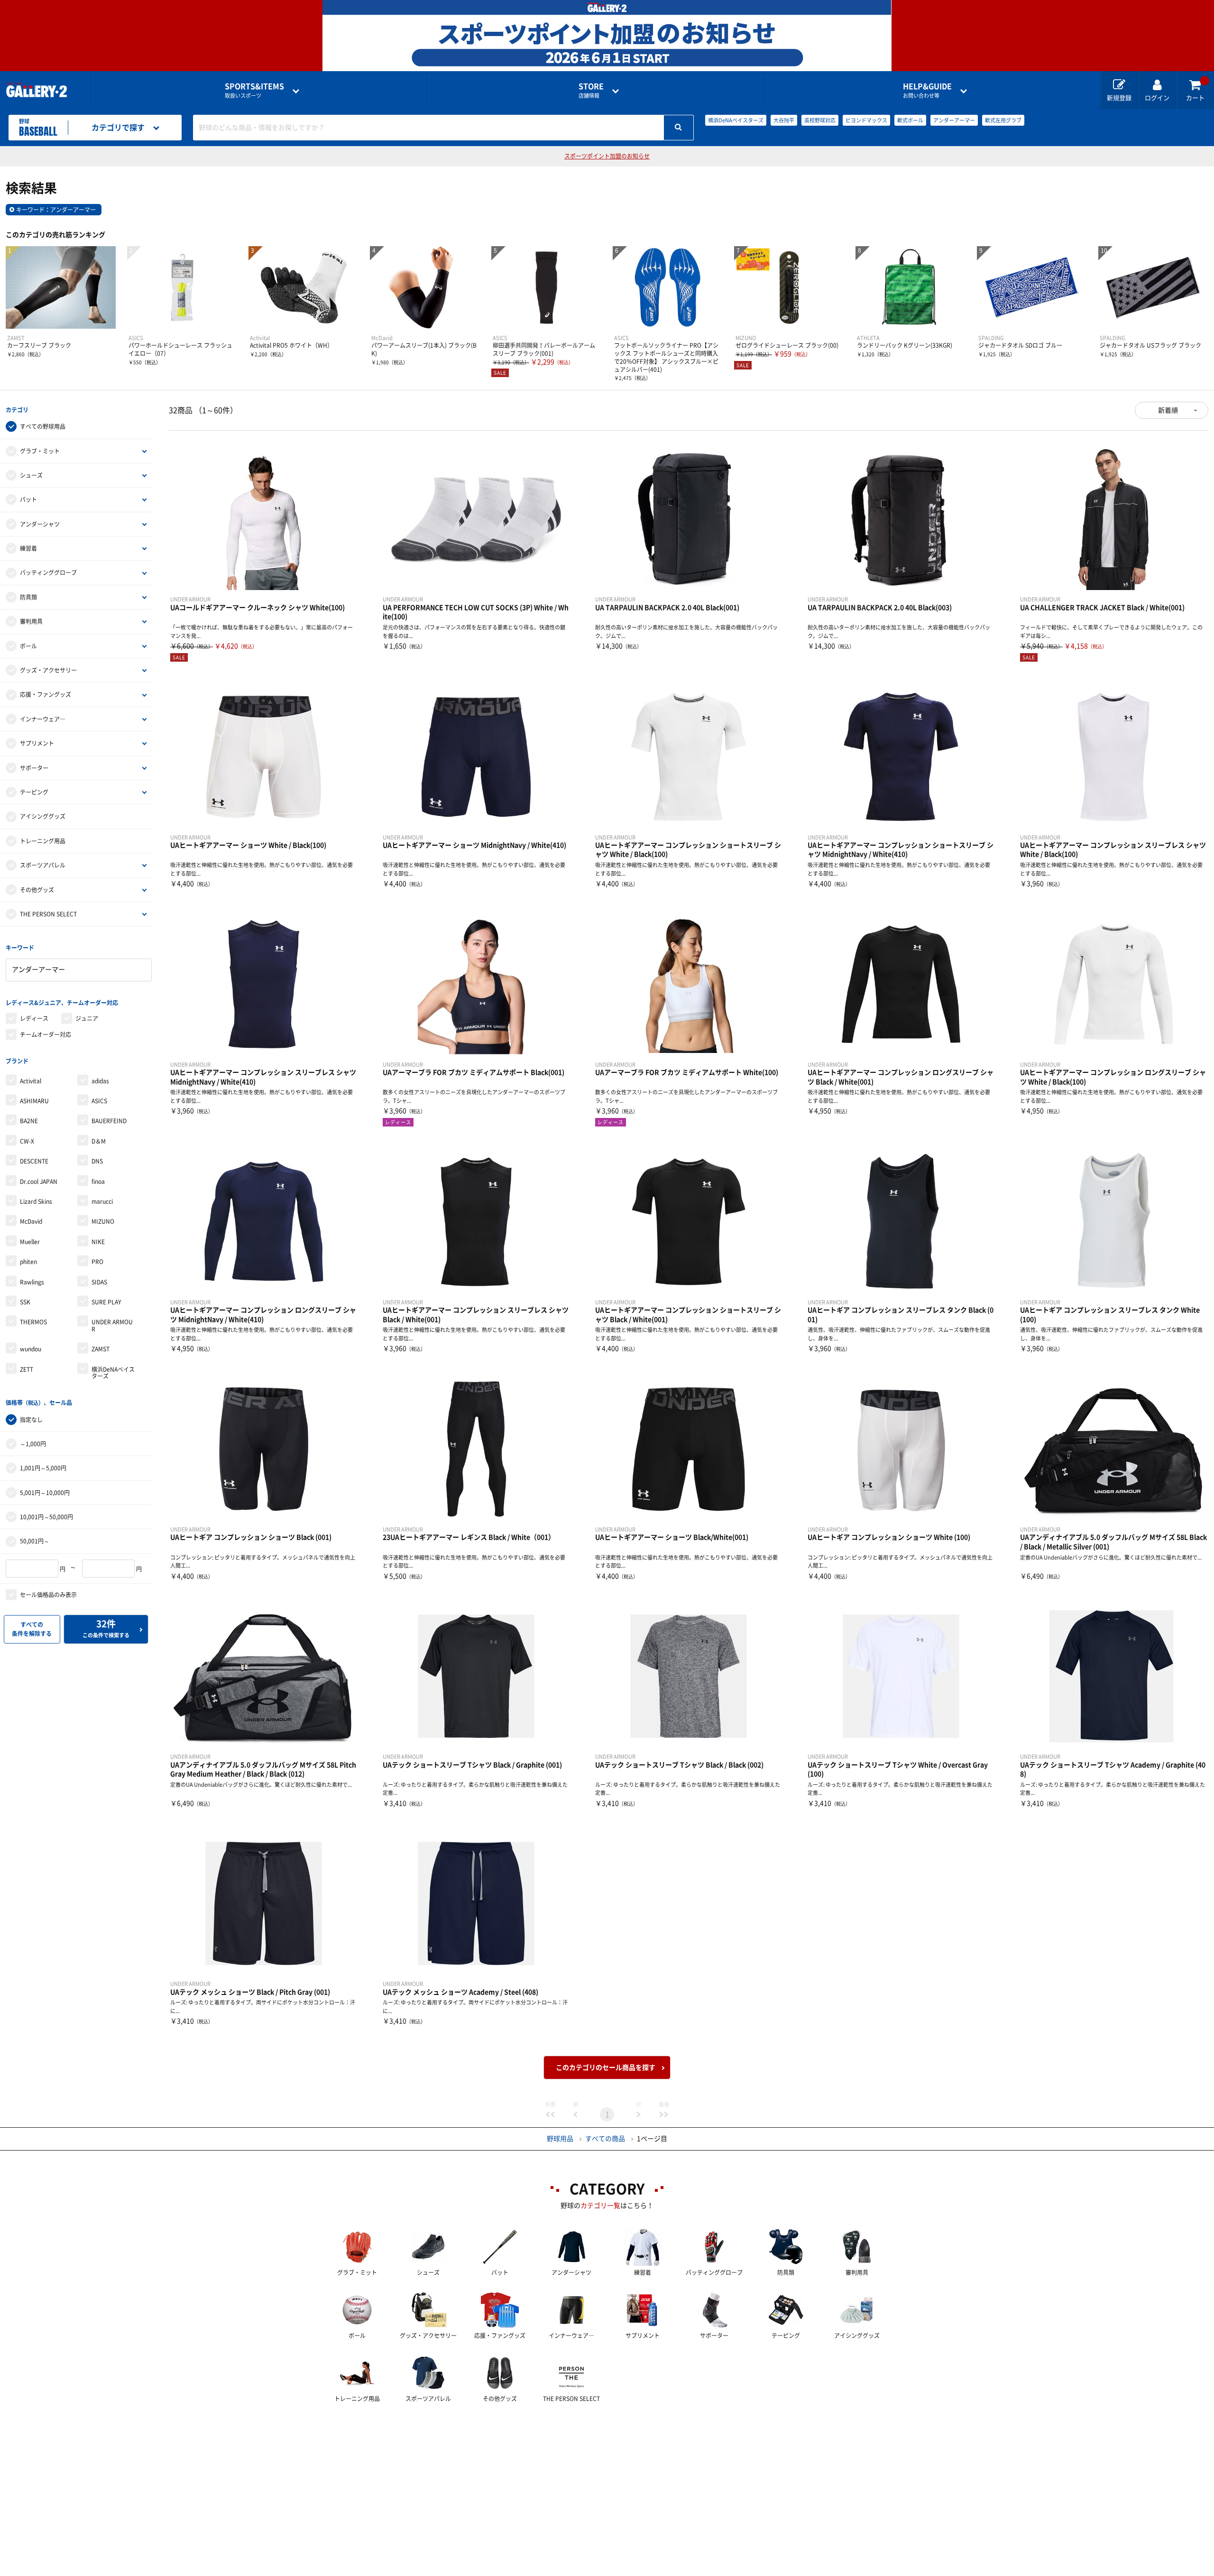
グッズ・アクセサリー (48, 670)
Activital (31, 1081)
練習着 (28, 548)
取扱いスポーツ (254, 90)
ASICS (99, 1101)
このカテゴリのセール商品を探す (606, 2068)
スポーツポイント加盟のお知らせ (607, 156)
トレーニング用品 (43, 841)
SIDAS (99, 1282)
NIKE (98, 1242)
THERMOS (33, 1322)
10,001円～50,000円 (46, 1517)
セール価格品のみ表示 (48, 1595)
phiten (28, 1262)
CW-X (27, 1141)
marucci (102, 1201)
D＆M (99, 1141)
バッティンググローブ (48, 572)
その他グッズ (37, 890)
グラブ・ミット (40, 451)
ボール (28, 646)
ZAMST (101, 1349)
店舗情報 (591, 90)
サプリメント (37, 743)
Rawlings (32, 1282)
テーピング (34, 792)
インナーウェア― (43, 719)
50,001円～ (35, 1541)
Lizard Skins (36, 1201)
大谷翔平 (784, 120)
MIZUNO (103, 1221)
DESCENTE (34, 1161)
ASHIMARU (34, 1101)
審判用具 (31, 621)
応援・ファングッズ (46, 694)
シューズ (31, 475)
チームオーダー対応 (46, 1034)
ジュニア (87, 1018)
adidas (100, 1081)
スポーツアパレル (43, 865)
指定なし (31, 1420)
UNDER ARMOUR (112, 1325)
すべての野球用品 (43, 426)
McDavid (31, 1221)
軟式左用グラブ (1003, 120)
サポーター (34, 768)
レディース (34, 1018)
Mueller (30, 1242)
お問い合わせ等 (927, 90)
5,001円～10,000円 (45, 1493)
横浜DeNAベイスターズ (736, 120)
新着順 (1168, 410)
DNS (97, 1161)
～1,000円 (33, 1444)
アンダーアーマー (954, 120)
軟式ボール (910, 120)
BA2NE (29, 1121)
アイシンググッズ (43, 816)
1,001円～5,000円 (43, 1468)
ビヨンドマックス (866, 120)
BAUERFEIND (109, 1121)
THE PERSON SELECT (48, 914)
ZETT (27, 1369)
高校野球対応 (820, 120)
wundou (31, 1349)
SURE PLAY (106, 1302)
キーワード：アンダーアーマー (56, 210)
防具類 (28, 597)
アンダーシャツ (40, 524)
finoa (98, 1182)
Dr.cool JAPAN (39, 1182)
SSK (25, 1302)
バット (28, 499)
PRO (97, 1262)
